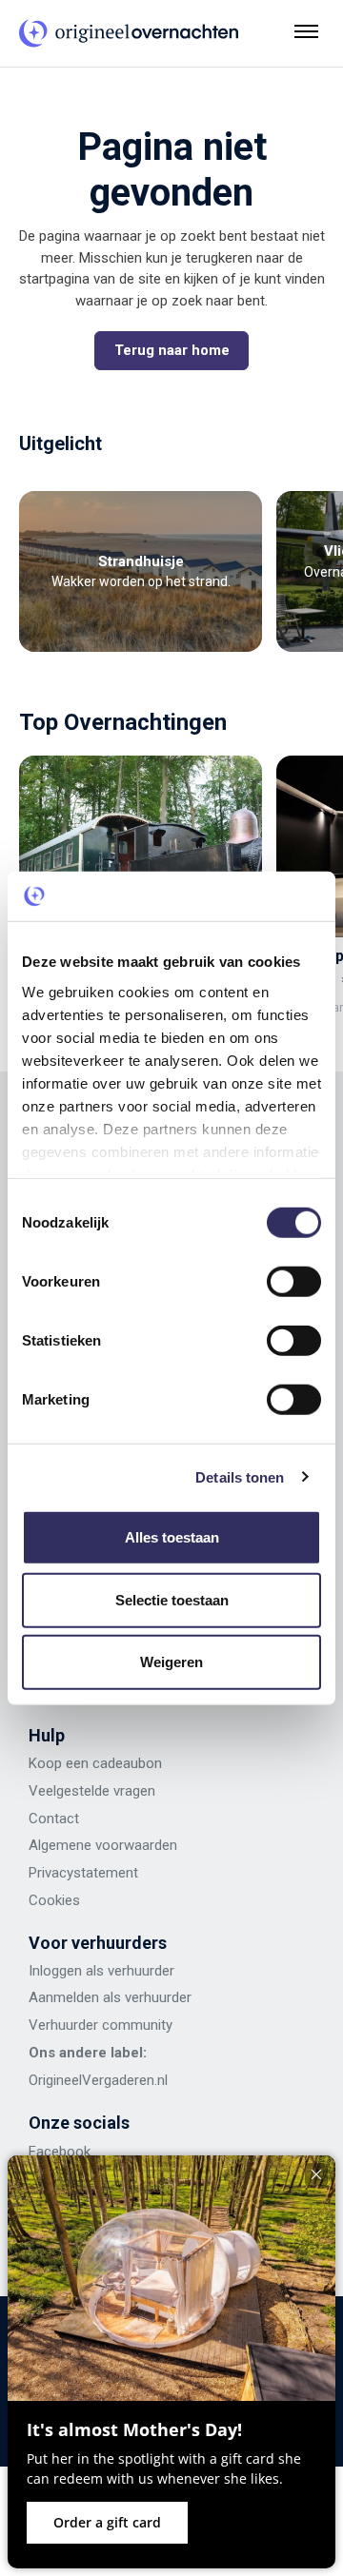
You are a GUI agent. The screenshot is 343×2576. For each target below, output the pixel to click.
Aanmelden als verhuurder (110, 1997)
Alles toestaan (172, 1537)
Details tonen (240, 1476)
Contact (54, 1819)
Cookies (54, 1900)
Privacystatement (83, 1873)
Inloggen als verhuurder (101, 1971)
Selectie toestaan (172, 1599)
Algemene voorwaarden (103, 1845)
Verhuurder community (101, 2025)
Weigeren (171, 1662)
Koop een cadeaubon (95, 1763)
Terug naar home (172, 350)
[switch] (294, 1282)
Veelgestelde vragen (92, 1791)
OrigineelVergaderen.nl (98, 2080)
